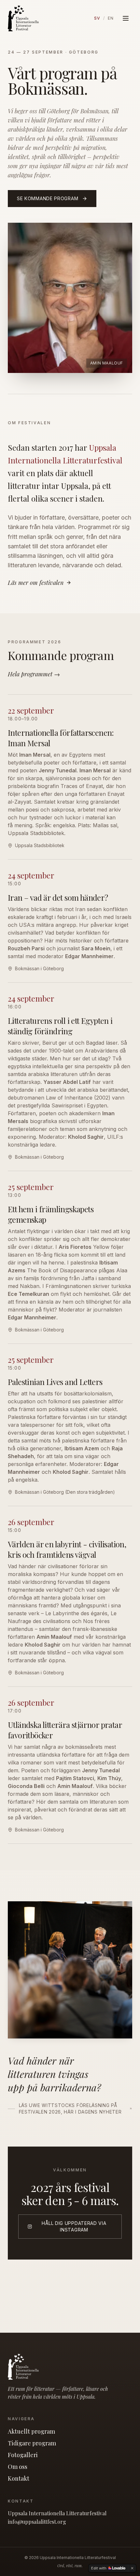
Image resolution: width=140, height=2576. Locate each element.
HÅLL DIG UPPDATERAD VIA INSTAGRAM (74, 2226)
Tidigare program (32, 2443)
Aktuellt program (31, 2431)
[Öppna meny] (126, 18)
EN (111, 18)
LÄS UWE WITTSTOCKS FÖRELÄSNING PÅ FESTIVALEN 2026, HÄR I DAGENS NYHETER (70, 2109)
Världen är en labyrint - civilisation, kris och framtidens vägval (67, 1549)
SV (97, 18)
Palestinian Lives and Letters (55, 1382)
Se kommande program (48, 198)
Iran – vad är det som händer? (58, 897)
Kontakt (19, 2478)
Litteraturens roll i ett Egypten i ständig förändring (60, 1026)
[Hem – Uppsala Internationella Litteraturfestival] (23, 18)
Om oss (18, 2467)
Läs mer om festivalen (36, 583)
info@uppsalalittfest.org (37, 2522)
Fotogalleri (23, 2455)
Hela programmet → (34, 674)
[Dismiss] (132, 2568)
